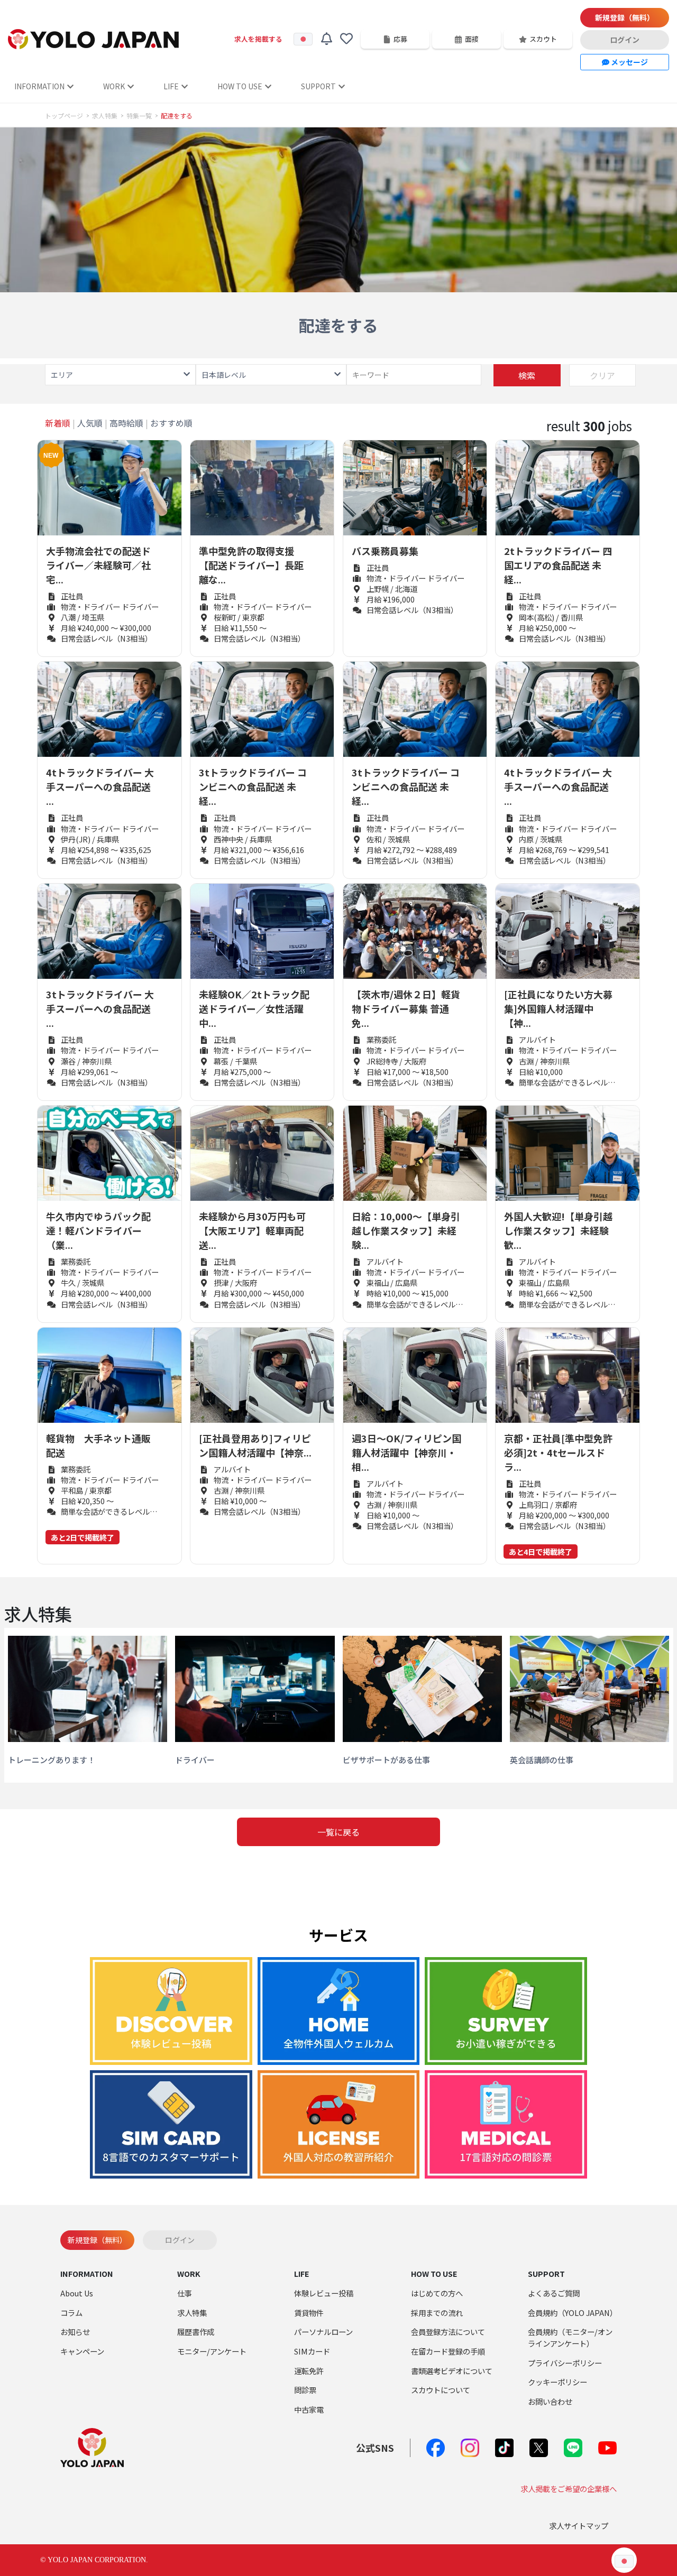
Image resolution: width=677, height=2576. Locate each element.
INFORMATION (39, 86)
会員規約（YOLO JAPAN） (573, 2313)
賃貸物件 (309, 2313)
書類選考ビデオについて (452, 2371)
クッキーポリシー (557, 2382)
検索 (527, 375)
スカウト (543, 39)
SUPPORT (318, 86)
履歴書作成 (196, 2332)
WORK (114, 86)
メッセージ (629, 62)
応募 (400, 39)
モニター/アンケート (212, 2351)
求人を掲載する (258, 39)
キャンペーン (82, 2351)
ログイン (625, 40)
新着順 (58, 423)
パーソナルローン (323, 2332)
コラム (71, 2313)
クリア (602, 375)
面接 (472, 39)
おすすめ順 (171, 423)
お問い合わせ (550, 2401)
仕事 (185, 2293)
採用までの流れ (437, 2313)
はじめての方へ (437, 2293)
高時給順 (126, 423)
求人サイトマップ (579, 2526)
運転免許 (309, 2371)
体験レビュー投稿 (324, 2293)
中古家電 (309, 2409)
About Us (77, 2293)
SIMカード (312, 2351)
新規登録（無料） (625, 17)
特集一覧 (139, 116)
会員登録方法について (448, 2332)
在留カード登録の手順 (448, 2351)
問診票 (305, 2390)
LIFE (171, 86)
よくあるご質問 (554, 2293)
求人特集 (105, 116)
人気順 (90, 423)
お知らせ (75, 2332)
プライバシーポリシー (565, 2363)
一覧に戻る (338, 1832)
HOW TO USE (240, 86)
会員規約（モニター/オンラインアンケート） (570, 2337)
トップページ (64, 116)
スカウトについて (441, 2390)
